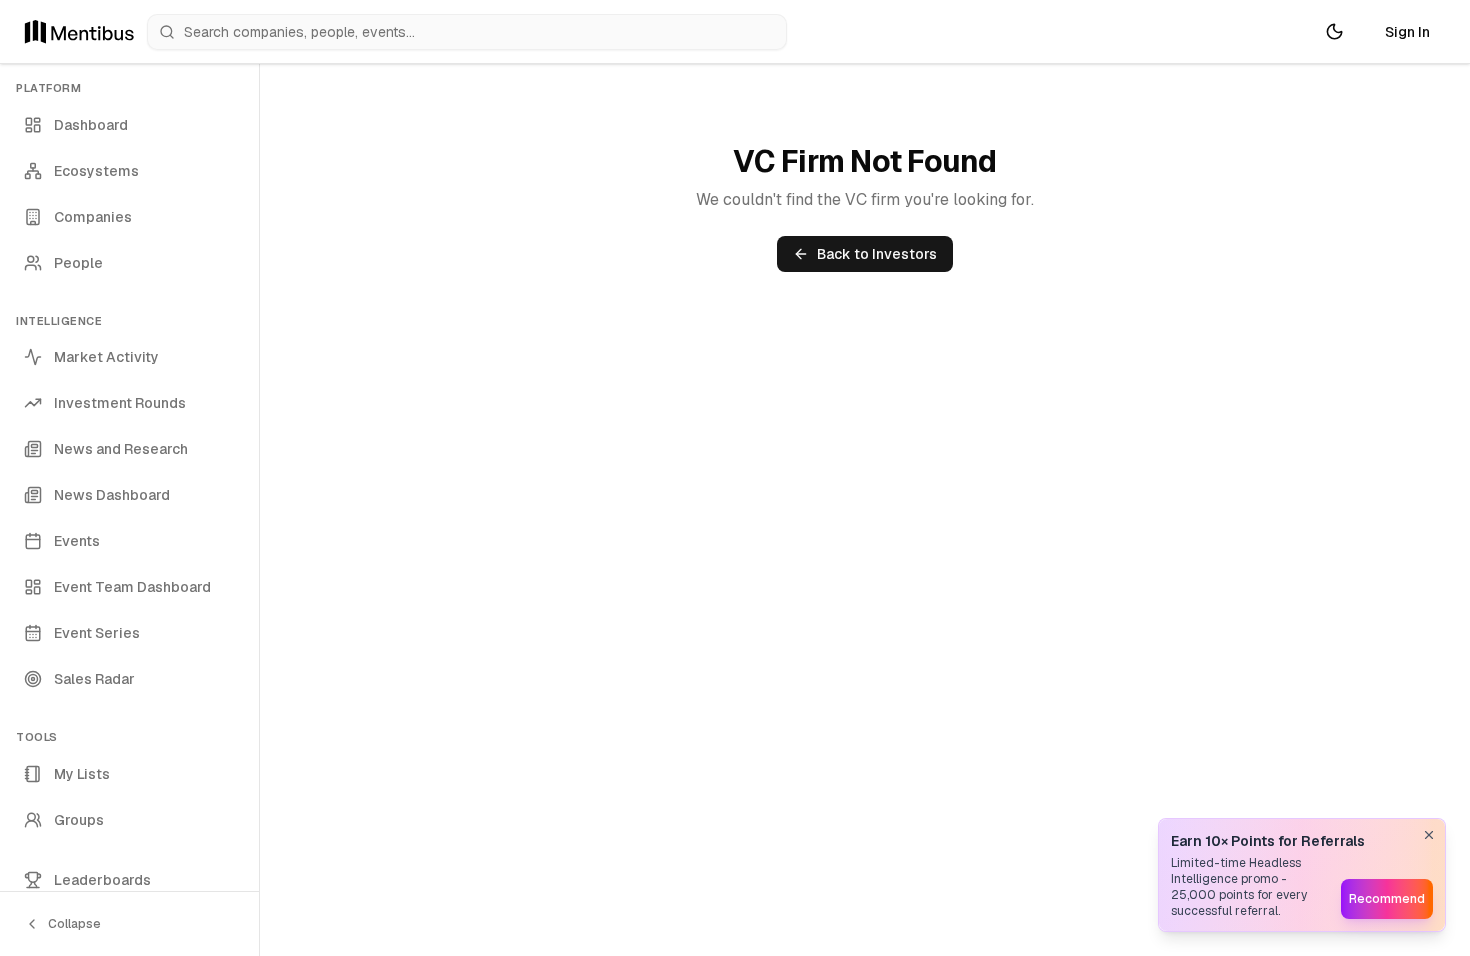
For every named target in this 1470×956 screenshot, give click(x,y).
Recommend (1387, 899)
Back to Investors (877, 254)
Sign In (1407, 32)
